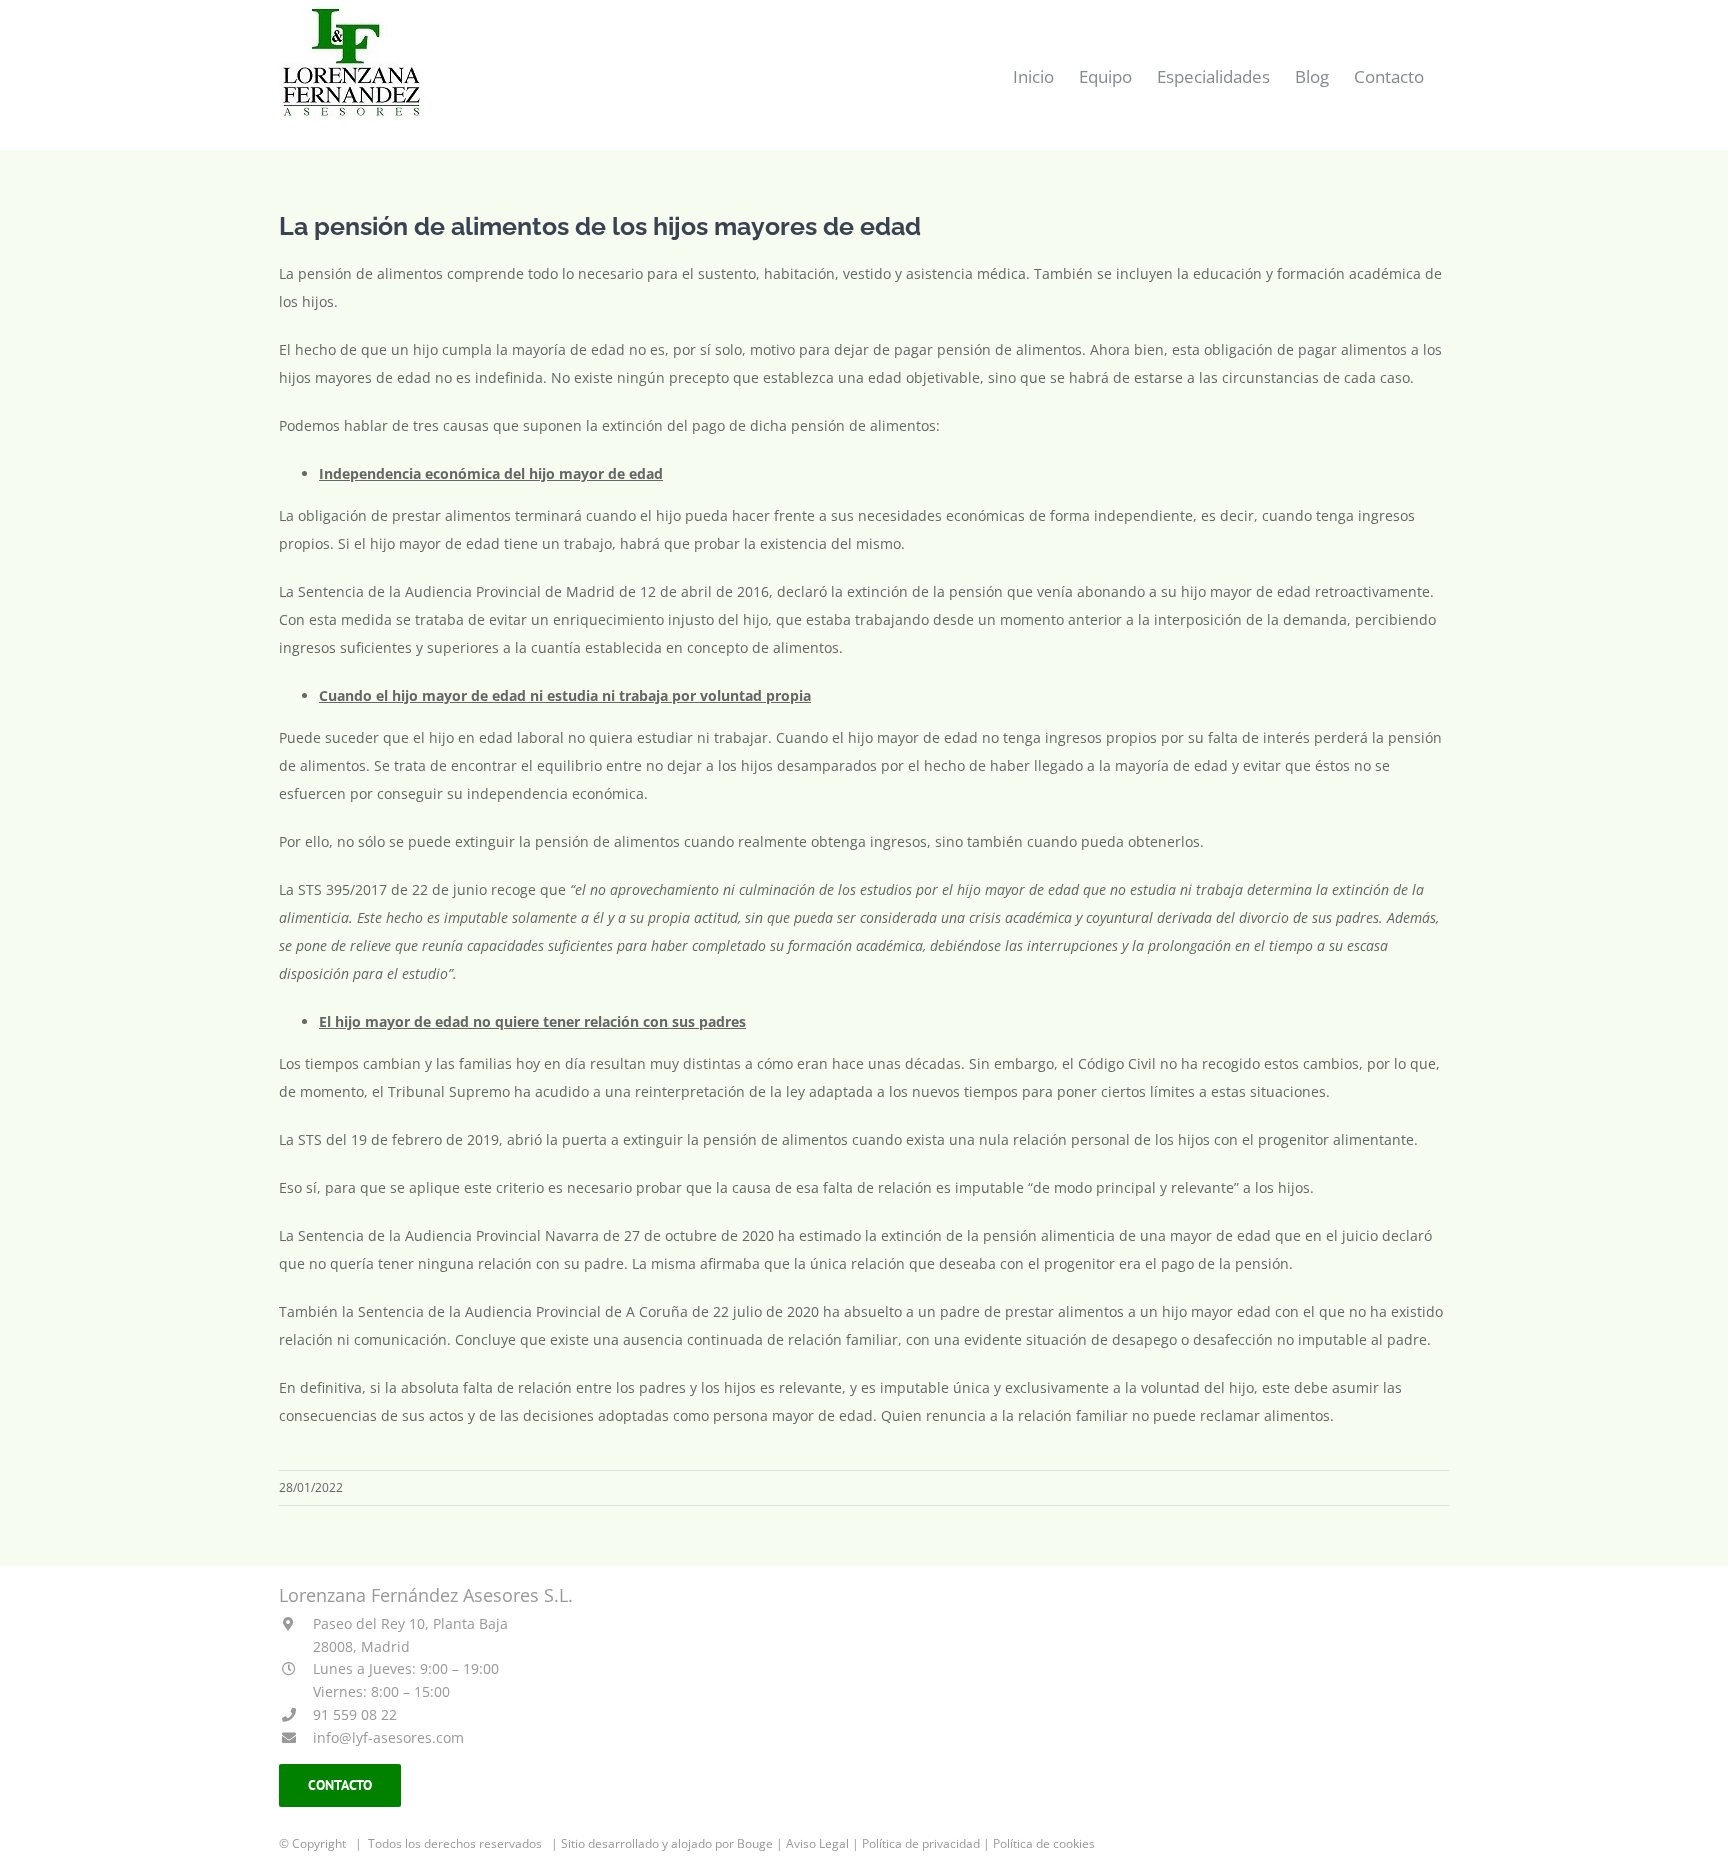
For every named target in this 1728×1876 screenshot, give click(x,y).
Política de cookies (1044, 1843)
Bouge (755, 1843)
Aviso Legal (817, 1843)
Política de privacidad (921, 1843)
